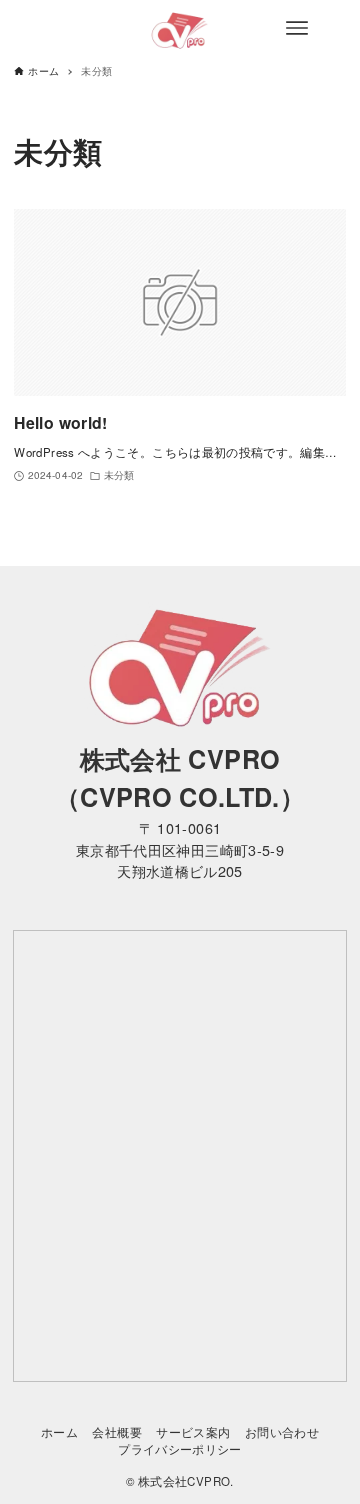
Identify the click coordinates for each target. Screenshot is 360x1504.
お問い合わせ (282, 1432)
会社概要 (116, 1432)
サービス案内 (193, 1432)
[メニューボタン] (297, 28)
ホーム (59, 1432)
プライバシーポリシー (180, 1449)
